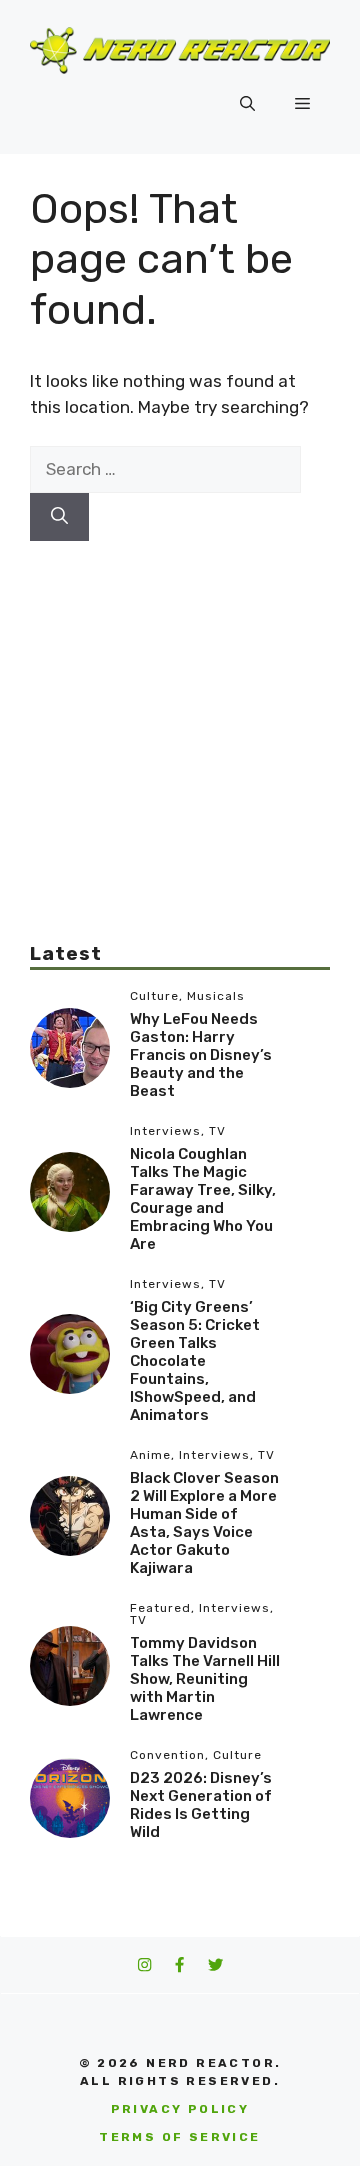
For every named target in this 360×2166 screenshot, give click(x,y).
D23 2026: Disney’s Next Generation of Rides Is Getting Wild (201, 1805)
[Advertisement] (180, 721)
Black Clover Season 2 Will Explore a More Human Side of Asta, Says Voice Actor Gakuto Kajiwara (204, 1523)
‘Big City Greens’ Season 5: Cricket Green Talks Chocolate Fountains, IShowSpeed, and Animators (195, 1361)
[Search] (59, 517)
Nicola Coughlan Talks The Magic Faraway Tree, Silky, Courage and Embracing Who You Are (203, 1199)
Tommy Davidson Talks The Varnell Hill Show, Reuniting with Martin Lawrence (205, 1679)
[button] (247, 104)
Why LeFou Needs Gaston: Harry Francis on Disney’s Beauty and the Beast (201, 1055)
